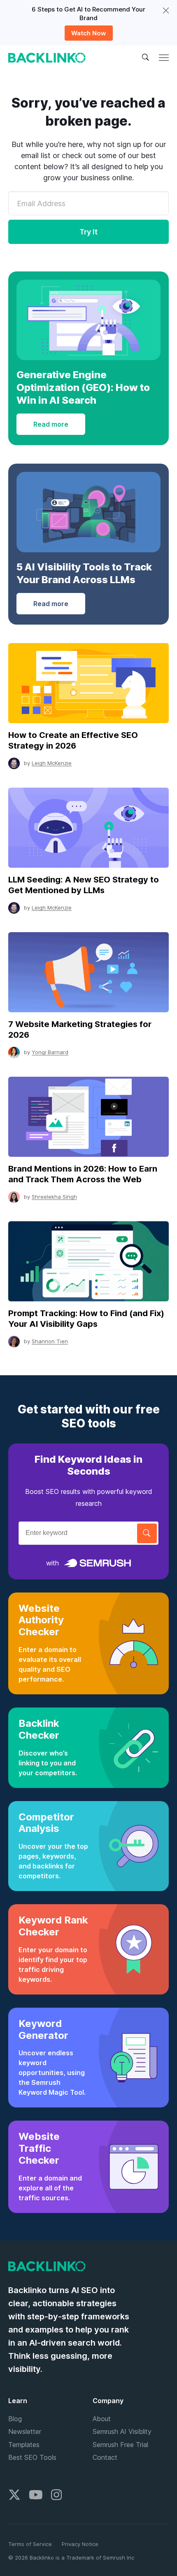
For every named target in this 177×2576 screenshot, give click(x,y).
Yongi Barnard (50, 1052)
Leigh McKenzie (52, 763)
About (102, 2419)
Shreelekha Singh (54, 1197)
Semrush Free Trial (120, 2445)
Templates (24, 2445)
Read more (51, 424)
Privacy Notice (80, 2544)
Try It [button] (88, 232)
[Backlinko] (47, 58)
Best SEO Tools (32, 2457)
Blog (15, 2419)
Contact (105, 2457)
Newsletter (25, 2431)
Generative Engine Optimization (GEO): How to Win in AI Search (83, 387)
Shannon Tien (50, 1341)
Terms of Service (30, 2544)
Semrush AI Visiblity (122, 2431)
